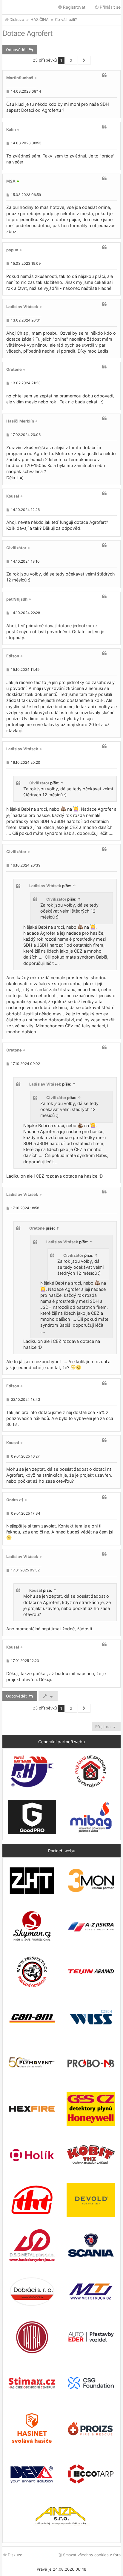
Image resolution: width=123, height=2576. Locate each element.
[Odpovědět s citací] (104, 75)
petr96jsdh (17, 599)
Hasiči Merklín (20, 421)
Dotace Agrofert (27, 33)
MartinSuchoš (20, 78)
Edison (13, 656)
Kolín (11, 129)
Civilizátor (16, 548)
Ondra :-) (15, 1500)
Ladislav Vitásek (22, 307)
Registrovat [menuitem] (74, 7)
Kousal (13, 496)
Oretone (14, 369)
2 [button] (71, 60)
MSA (11, 181)
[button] (84, 60)
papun (12, 250)
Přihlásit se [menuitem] (110, 7)
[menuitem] (89, 2555)
